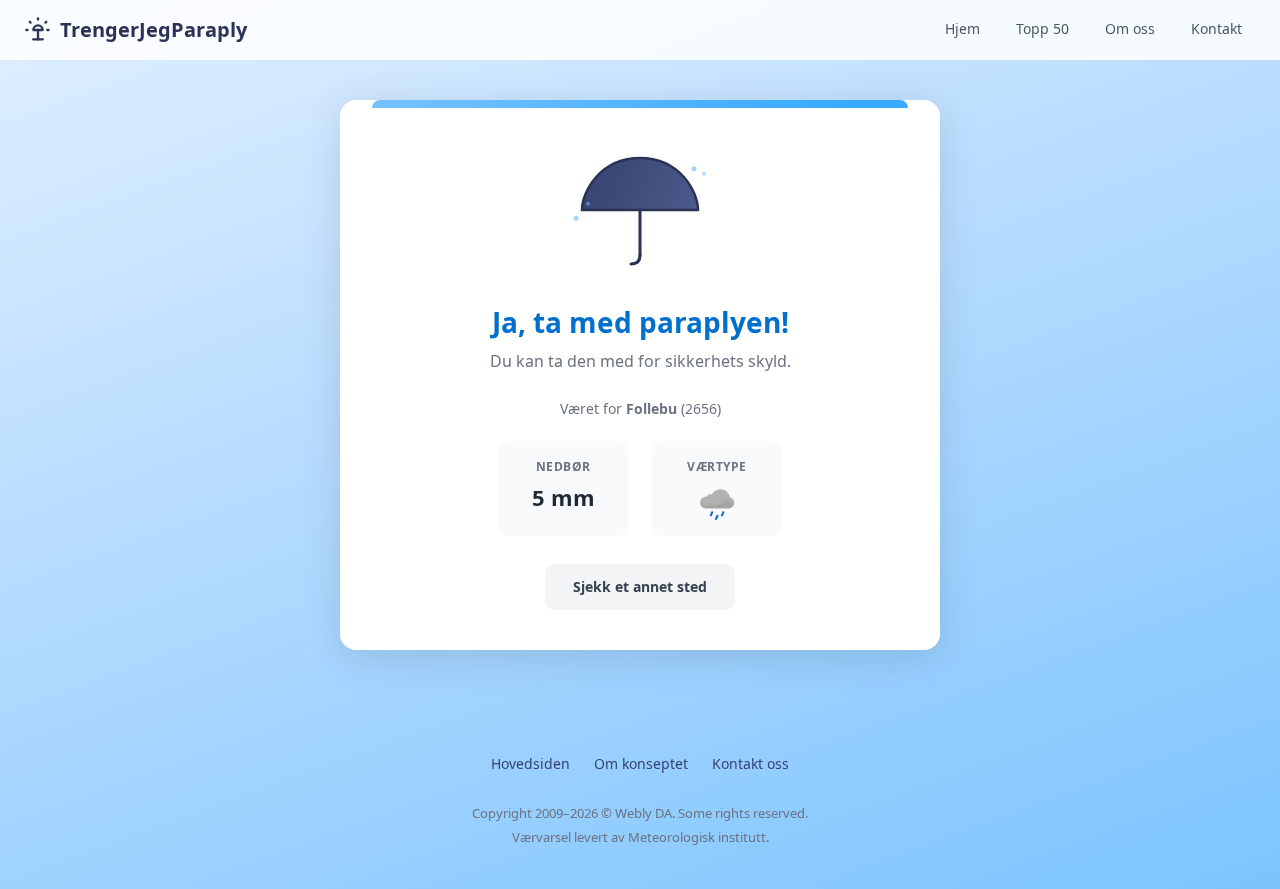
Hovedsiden (530, 763)
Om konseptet (641, 763)
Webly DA (643, 813)
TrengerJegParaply (153, 29)
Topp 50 (1042, 28)
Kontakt (1216, 28)
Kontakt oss (750, 763)
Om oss (1130, 28)
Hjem (962, 28)
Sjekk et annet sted (640, 586)
